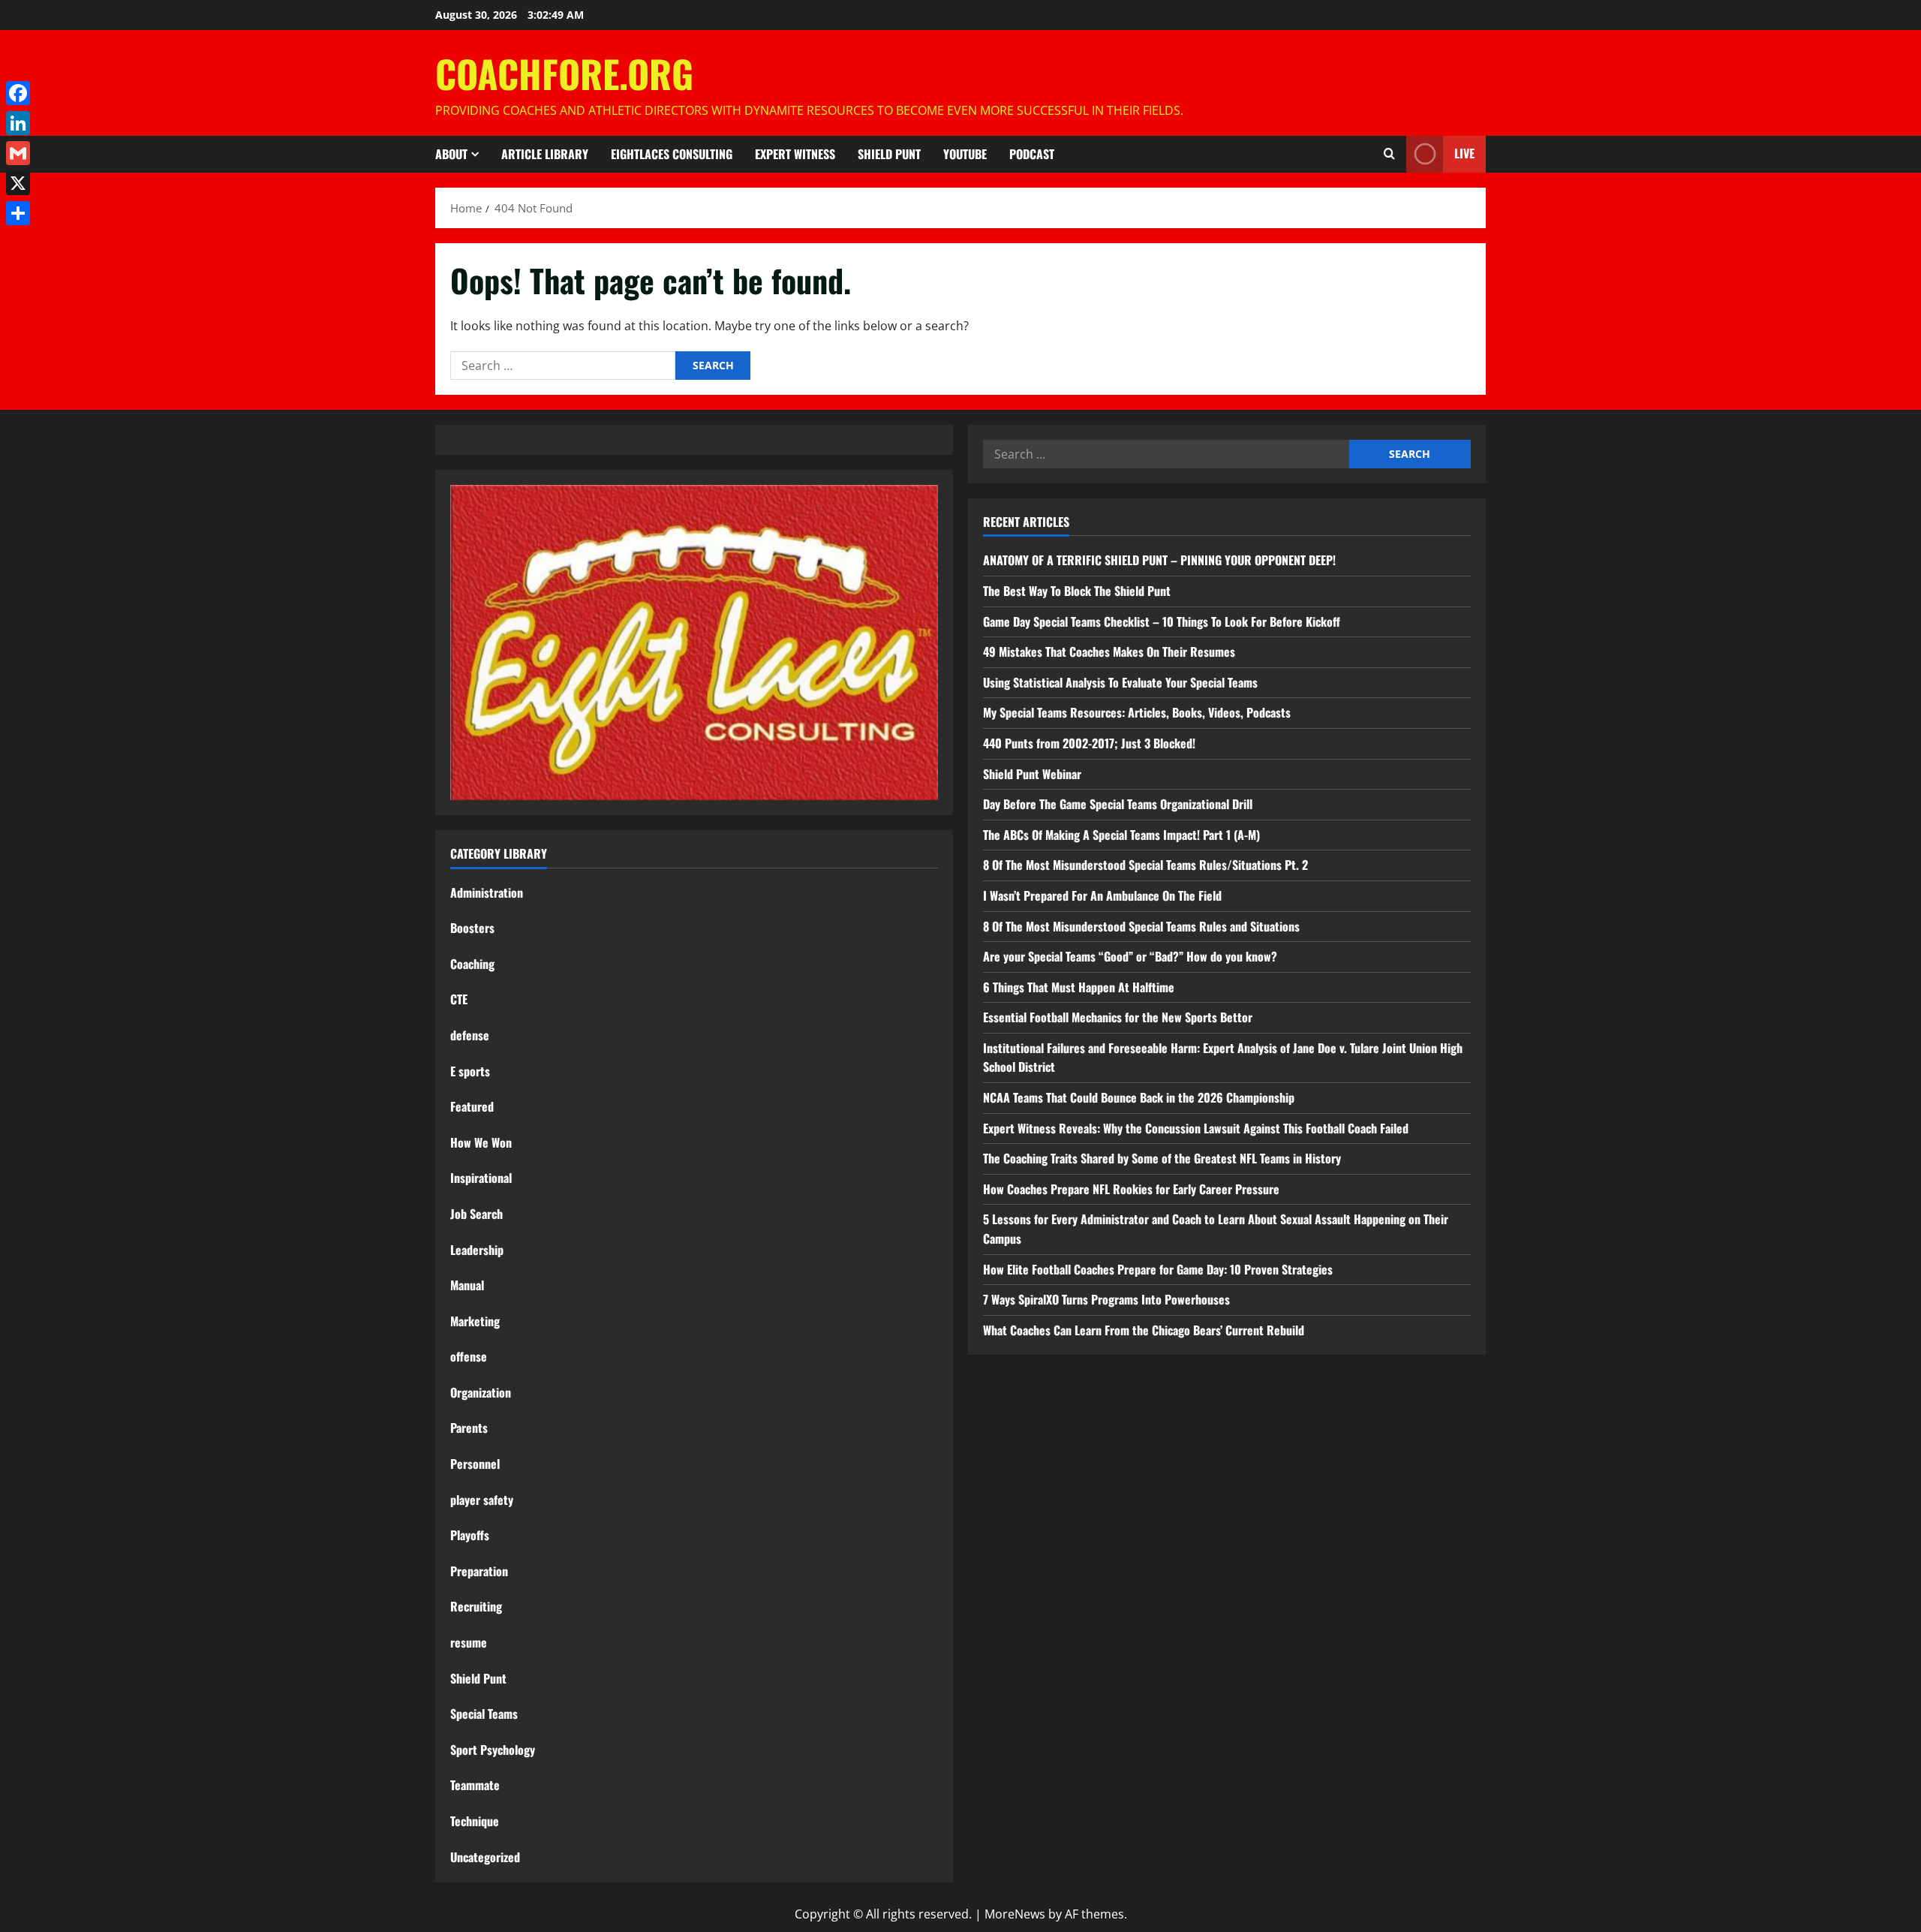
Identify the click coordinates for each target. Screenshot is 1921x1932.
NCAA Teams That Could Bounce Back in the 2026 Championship (1139, 1097)
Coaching (472, 964)
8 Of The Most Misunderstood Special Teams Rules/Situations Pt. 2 (1145, 865)
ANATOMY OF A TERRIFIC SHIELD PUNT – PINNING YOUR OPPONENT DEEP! (1159, 560)
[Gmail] (18, 153)
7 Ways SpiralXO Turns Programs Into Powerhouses (1108, 1299)
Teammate (475, 1785)
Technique (475, 1821)
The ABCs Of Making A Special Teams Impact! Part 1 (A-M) (1121, 835)
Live (1464, 153)
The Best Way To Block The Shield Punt (1077, 591)
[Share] (18, 213)
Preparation (479, 1571)
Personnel (475, 1464)
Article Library (545, 154)
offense (469, 1356)
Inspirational (481, 1178)
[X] (18, 183)
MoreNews (1015, 1914)
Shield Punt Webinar (1032, 774)
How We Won (481, 1142)
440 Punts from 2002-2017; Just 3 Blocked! (1089, 743)
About (451, 154)
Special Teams (484, 1714)
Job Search (476, 1214)
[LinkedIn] (18, 123)
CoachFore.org (564, 73)
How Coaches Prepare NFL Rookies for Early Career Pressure (1131, 1189)
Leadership (477, 1250)
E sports (470, 1071)
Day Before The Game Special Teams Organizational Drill (1118, 804)
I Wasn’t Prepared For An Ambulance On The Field (1102, 895)
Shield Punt (889, 154)
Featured (472, 1106)
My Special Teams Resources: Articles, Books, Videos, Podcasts (1137, 712)
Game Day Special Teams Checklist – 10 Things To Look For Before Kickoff (1162, 621)
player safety (482, 1500)
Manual (467, 1285)
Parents (469, 1428)
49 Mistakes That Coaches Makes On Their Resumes (1109, 652)
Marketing (475, 1321)
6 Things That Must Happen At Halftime (1079, 987)
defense (470, 1035)
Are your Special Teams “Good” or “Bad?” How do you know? (1130, 956)
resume (469, 1642)
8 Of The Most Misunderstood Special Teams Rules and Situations (1141, 926)
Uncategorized (485, 1857)
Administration (487, 892)
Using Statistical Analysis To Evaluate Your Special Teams (1120, 682)
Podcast (1032, 154)
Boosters (472, 928)
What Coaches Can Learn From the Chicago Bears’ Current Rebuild (1144, 1330)
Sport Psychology (493, 1750)
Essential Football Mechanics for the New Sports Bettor (1118, 1017)
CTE (459, 999)
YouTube (965, 154)
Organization (481, 1392)
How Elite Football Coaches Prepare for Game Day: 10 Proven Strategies (1158, 1269)
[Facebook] (18, 93)
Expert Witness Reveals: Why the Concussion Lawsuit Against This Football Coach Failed (1196, 1128)
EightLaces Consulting (672, 154)
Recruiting (476, 1606)
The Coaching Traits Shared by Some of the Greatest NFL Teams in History (1162, 1158)
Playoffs (470, 1535)
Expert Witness (795, 154)
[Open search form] (1389, 154)
